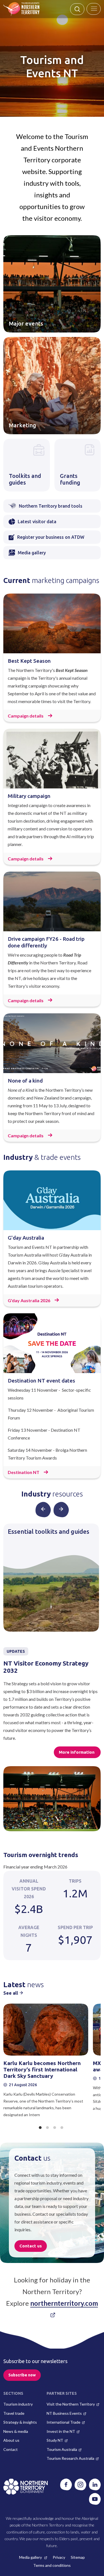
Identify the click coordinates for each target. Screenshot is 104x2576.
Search (77, 9)
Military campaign (29, 796)
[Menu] (94, 9)
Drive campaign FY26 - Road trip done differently (46, 942)
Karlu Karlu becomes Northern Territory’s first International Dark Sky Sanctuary (42, 2069)
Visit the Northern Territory (71, 2404)
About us (11, 2440)
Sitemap (78, 2557)
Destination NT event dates (41, 1381)
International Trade (64, 2422)
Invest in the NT (61, 2431)
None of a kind (25, 1081)
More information (77, 1752)
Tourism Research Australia (70, 2458)
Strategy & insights (20, 2422)
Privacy (59, 2557)
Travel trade (14, 2413)
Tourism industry (18, 2404)
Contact (11, 2449)
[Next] (61, 1509)
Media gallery (31, 2557)
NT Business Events (64, 2413)
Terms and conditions (52, 2565)
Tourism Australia (62, 2449)
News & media (16, 2431)
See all (11, 1993)
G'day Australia (26, 1238)
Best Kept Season (29, 661)
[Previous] (43, 1509)
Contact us (31, 2246)
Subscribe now (22, 2375)
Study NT (55, 2440)
